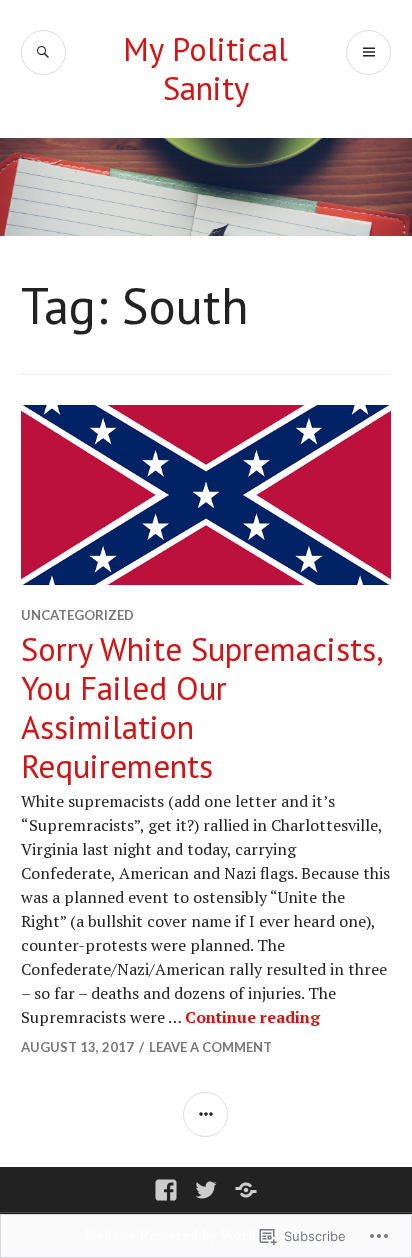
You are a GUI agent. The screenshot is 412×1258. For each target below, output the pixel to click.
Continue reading (252, 1017)
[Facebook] (166, 1190)
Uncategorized (77, 615)
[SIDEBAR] (205, 1114)
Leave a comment (210, 1047)
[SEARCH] (43, 52)
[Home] (246, 1190)
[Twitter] (206, 1190)
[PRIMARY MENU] (368, 52)
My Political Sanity (205, 68)
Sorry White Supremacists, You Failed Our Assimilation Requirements (201, 707)
